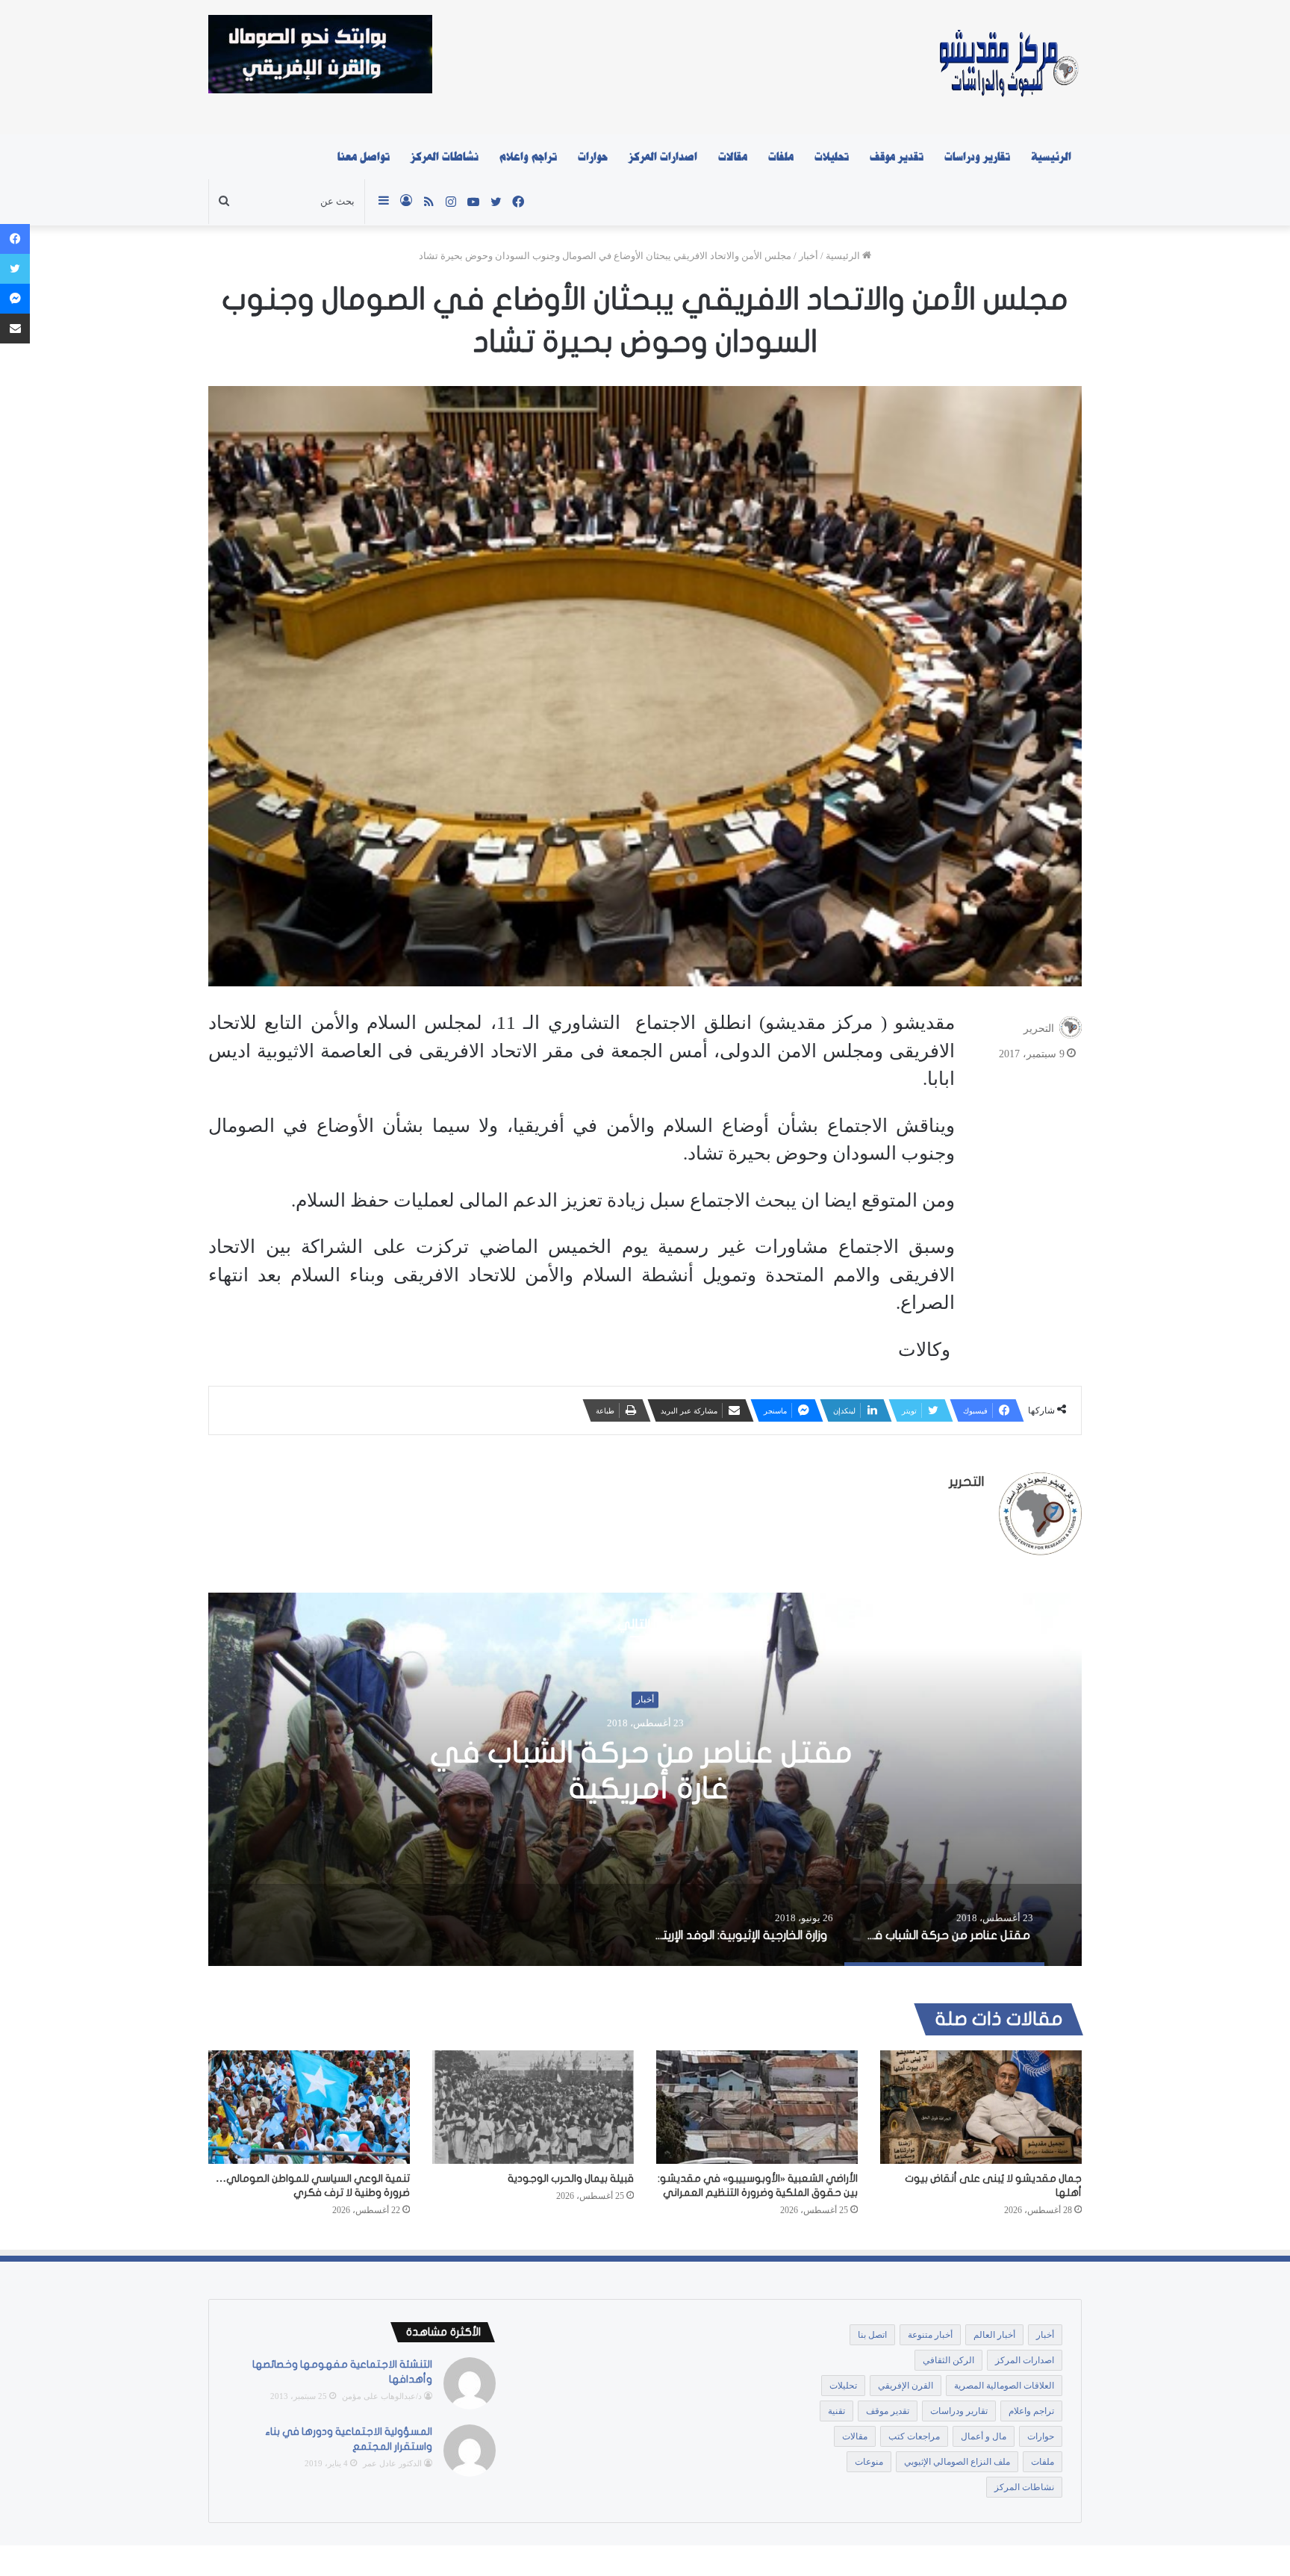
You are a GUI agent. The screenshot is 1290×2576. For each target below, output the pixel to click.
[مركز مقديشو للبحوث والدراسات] (1007, 67)
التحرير (1039, 1029)
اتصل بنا (872, 2335)
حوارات (593, 157)
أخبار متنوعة (930, 2335)
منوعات (869, 2462)
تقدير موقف (897, 157)
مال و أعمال (984, 2436)
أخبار (808, 256)
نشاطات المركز (445, 157)
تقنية (836, 2411)
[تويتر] (15, 269)
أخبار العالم (994, 2335)
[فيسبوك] (15, 239)
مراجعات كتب (914, 2436)
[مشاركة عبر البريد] (15, 329)
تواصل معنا (364, 157)
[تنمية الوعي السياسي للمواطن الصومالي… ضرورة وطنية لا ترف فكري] (309, 2107)
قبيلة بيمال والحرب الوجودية (571, 2178)
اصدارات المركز (663, 157)
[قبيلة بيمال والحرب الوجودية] (533, 2107)
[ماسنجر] (15, 299)
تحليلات (832, 157)
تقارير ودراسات (977, 157)
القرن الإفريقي (906, 2386)
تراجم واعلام (528, 157)
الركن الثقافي (948, 2360)
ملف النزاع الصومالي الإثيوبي (957, 2462)
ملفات (781, 157)
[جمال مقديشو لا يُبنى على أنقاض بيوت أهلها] (981, 2107)
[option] (645, 1779)
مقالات (733, 157)
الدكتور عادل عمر (392, 2463)
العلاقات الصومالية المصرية (1004, 2386)
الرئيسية (1051, 157)
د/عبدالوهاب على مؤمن (382, 2396)
